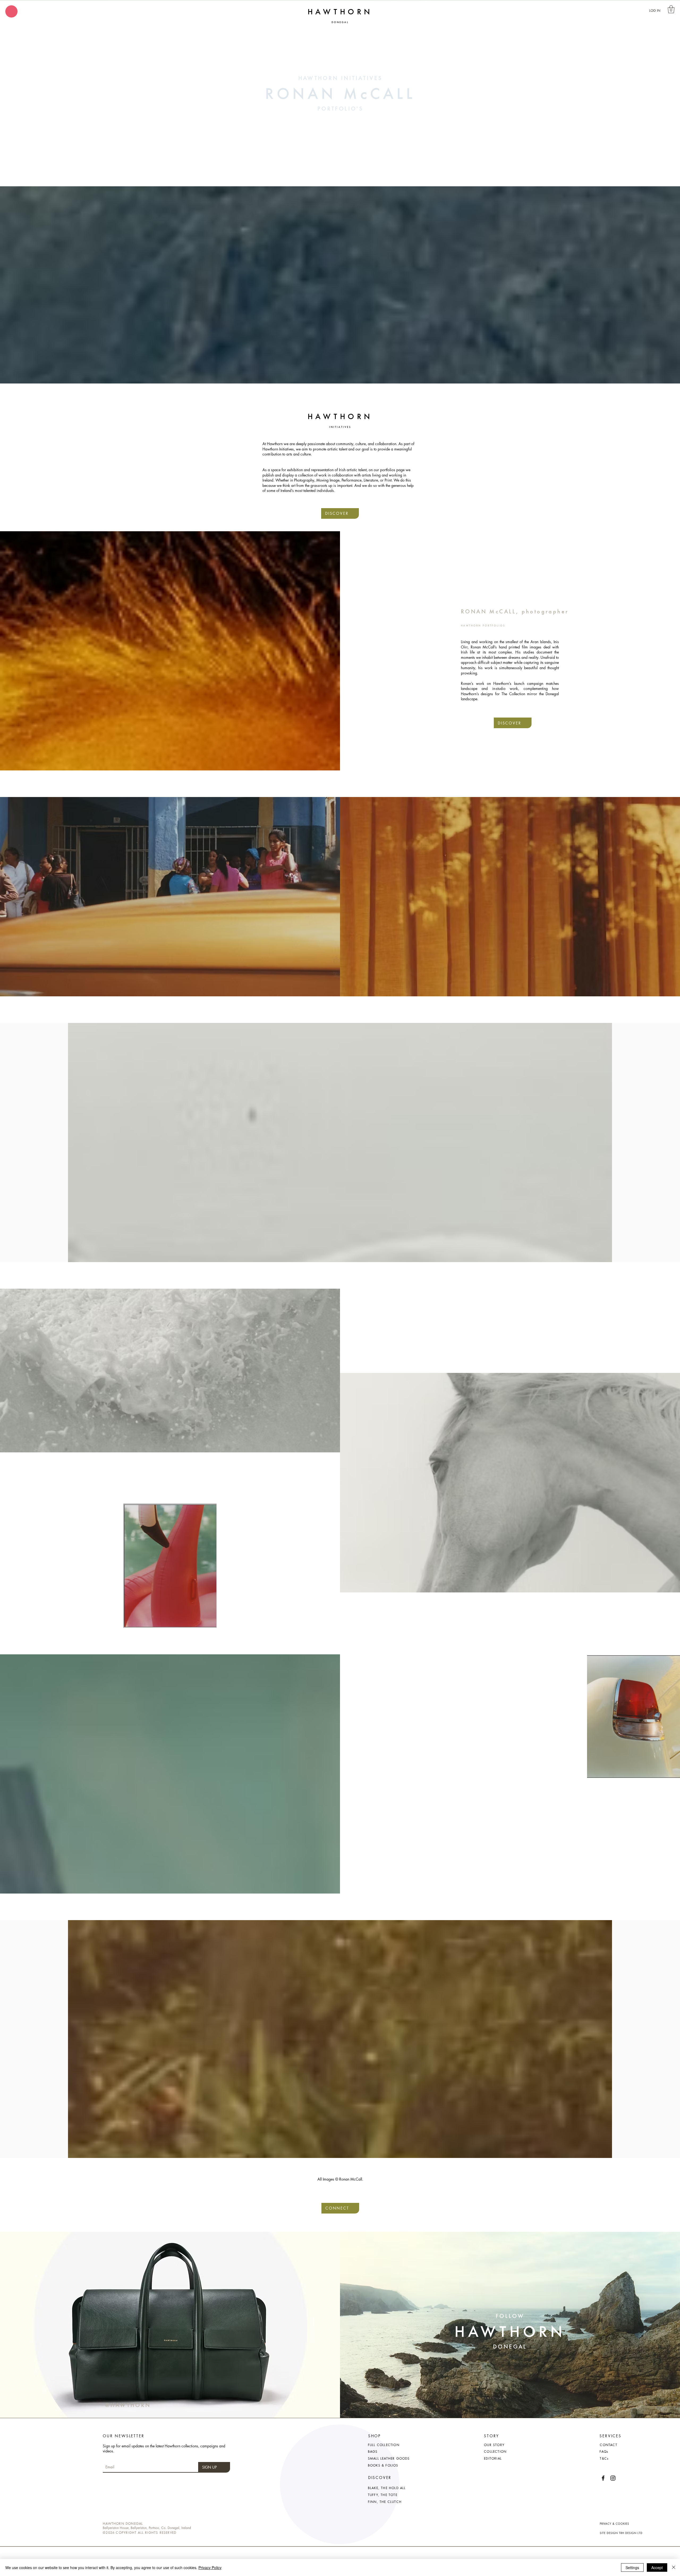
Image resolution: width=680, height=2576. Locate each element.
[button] (11, 11)
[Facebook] (603, 2478)
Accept (657, 2567)
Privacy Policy (210, 2567)
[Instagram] (613, 2478)
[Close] (674, 2567)
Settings (632, 2567)
